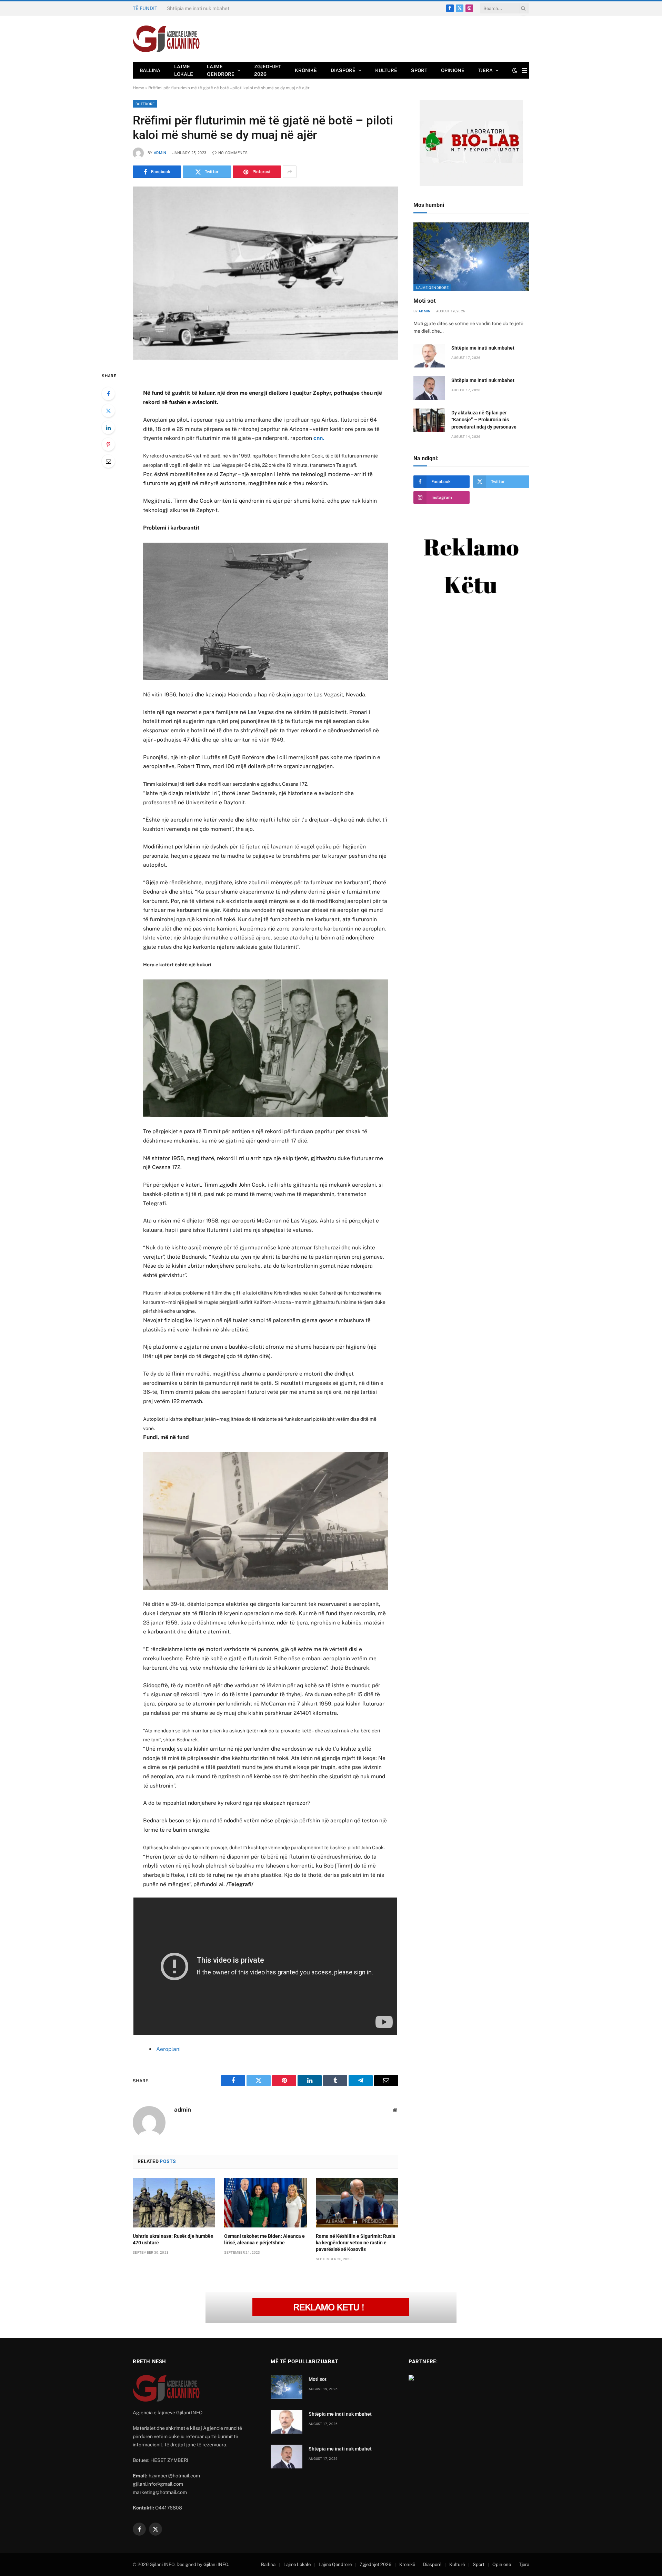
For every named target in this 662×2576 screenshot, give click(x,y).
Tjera (485, 70)
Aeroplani (168, 2049)
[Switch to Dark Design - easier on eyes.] (515, 70)
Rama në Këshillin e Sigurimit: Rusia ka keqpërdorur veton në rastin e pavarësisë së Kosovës (356, 2243)
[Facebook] (108, 394)
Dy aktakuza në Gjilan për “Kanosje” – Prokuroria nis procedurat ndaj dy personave (484, 420)
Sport (419, 70)
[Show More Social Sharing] (290, 172)
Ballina (150, 70)
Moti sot (425, 301)
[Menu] (525, 71)
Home (138, 88)
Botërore (145, 104)
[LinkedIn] (108, 427)
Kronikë (306, 70)
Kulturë (386, 70)
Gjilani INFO (216, 2564)
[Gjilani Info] (166, 39)
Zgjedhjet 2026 (268, 70)
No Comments (233, 153)
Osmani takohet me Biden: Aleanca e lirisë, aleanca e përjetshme (264, 2239)
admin (160, 153)
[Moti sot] (471, 257)
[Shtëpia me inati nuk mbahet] (429, 356)
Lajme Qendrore (221, 70)
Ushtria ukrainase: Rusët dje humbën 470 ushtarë (173, 2239)
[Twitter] (108, 411)
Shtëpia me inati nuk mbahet (198, 8)
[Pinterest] (108, 444)
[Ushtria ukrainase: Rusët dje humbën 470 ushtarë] (174, 2203)
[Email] (108, 461)
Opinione (453, 70)
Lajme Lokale (184, 70)
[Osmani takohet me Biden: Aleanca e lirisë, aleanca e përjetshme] (265, 2203)
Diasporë (343, 70)
